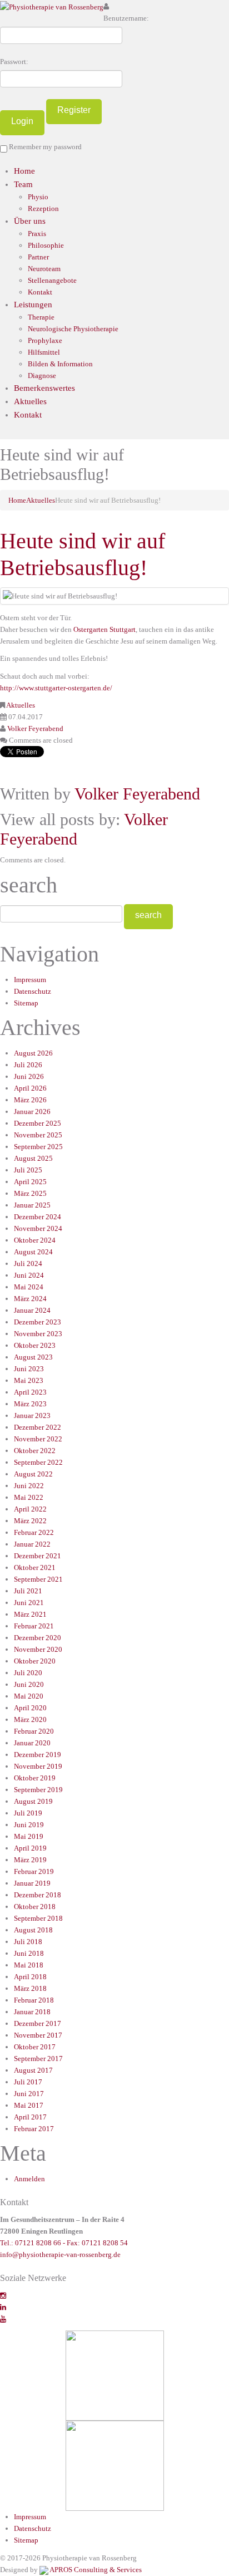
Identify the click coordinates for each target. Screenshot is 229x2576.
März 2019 (30, 1860)
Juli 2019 (28, 1813)
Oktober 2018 (35, 1907)
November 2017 (38, 2035)
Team (23, 184)
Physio (38, 197)
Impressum (30, 980)
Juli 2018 (28, 1942)
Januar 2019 (32, 1883)
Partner (38, 257)
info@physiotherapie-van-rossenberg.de (60, 2254)
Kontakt (40, 292)
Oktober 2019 (35, 1778)
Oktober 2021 (35, 1567)
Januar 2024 (32, 1310)
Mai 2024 (29, 1287)
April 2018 (30, 1977)
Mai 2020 (29, 1696)
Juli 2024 (28, 1264)
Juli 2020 (28, 1673)
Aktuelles (30, 401)
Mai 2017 (29, 2105)
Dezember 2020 (38, 1638)
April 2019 (30, 1848)
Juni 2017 (29, 2094)
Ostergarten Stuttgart (104, 629)
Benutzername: (126, 18)
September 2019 (38, 1790)
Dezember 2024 (38, 1217)
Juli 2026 (28, 1065)
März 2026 (30, 1100)
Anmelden (29, 2179)
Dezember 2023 (38, 1322)
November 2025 (38, 1135)
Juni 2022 (29, 1486)
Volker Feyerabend (35, 728)
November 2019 (38, 1766)
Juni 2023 (29, 1369)
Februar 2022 (34, 1532)
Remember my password (44, 147)
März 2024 (30, 1299)
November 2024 (38, 1228)
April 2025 (30, 1182)
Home (24, 171)
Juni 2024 (29, 1275)
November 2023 (38, 1334)
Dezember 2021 (38, 1556)
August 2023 (33, 1357)
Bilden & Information (60, 364)
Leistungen (33, 305)
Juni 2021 (29, 1603)
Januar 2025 (32, 1205)
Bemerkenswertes (44, 388)
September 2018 (38, 1918)
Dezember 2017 (38, 2023)
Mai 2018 (29, 1965)
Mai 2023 (29, 1380)
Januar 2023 (32, 1415)
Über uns (30, 221)
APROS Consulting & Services (95, 2570)
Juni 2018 (29, 1953)
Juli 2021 (28, 1591)
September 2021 (38, 1579)
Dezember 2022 (38, 1427)
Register (74, 110)
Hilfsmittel (44, 352)
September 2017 (38, 2059)
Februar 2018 (34, 2000)
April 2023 (30, 1392)
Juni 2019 (29, 1825)
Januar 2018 (32, 2012)
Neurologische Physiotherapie (73, 329)
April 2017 (30, 2117)
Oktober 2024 (35, 1240)
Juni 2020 (29, 1684)
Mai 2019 (29, 1836)
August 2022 (33, 1474)
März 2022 (30, 1521)
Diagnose (42, 376)
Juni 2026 (29, 1076)
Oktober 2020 (35, 1661)
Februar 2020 (34, 1731)
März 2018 (30, 1988)
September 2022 (38, 1462)
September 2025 (38, 1147)
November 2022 (38, 1439)
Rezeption (43, 208)
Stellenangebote (52, 280)
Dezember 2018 (38, 1895)
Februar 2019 (34, 1871)
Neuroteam (44, 269)
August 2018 (33, 1930)
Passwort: (14, 62)
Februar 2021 (34, 1626)
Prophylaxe (45, 340)
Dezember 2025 (38, 1123)
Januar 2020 (32, 1743)
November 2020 (38, 1649)
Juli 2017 (28, 2082)
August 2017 (33, 2070)
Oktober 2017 (35, 2047)
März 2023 (30, 1404)
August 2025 (33, 1158)
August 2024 (33, 1252)
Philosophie (46, 245)
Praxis (37, 234)
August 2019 (33, 1801)
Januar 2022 (32, 1544)
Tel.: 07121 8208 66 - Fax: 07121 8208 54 (64, 2243)
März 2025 (30, 1193)
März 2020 (30, 1719)
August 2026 (33, 1053)
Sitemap (26, 1003)
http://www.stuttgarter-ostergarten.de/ (56, 688)
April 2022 (30, 1509)
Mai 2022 (29, 1497)
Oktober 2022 (35, 1451)
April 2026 (30, 1088)
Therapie (41, 317)
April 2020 (30, 1708)
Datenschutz (33, 991)
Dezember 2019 (38, 1755)
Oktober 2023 (35, 1345)
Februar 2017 (34, 2129)
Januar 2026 (32, 1112)
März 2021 (30, 1614)
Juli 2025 (28, 1170)
